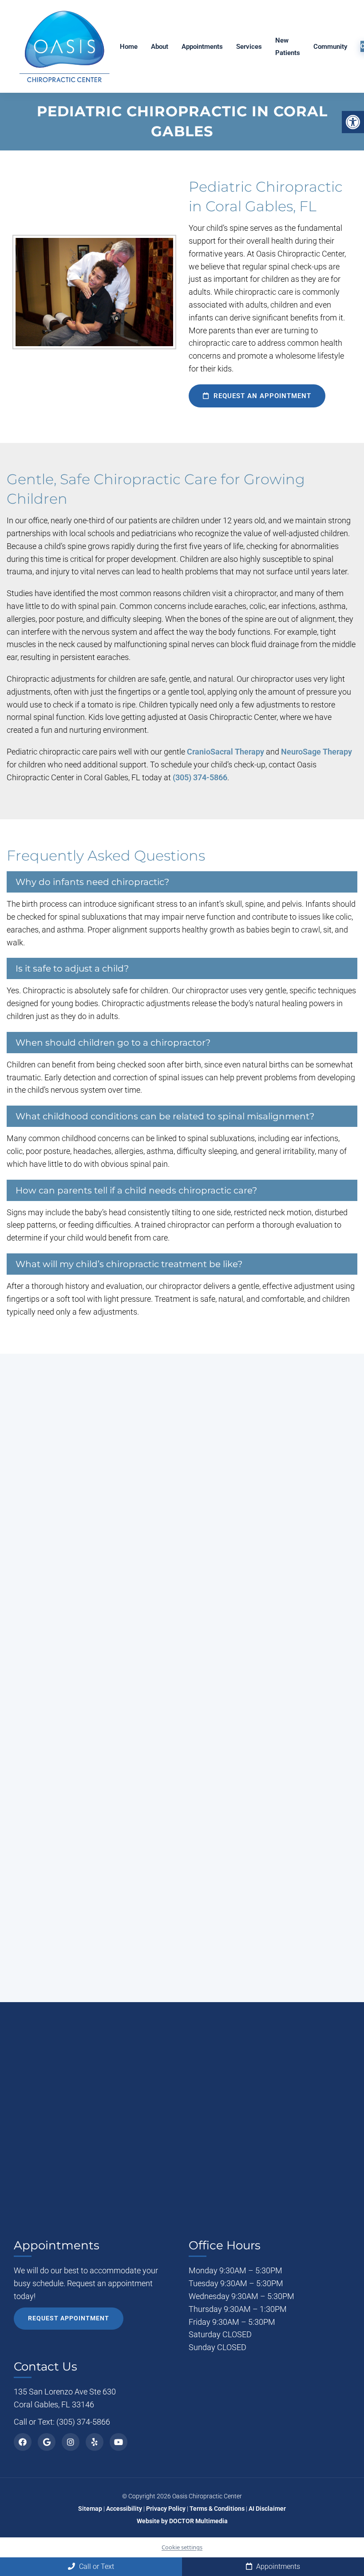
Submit (175, 1888)
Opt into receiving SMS (210, 1773)
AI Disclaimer (267, 2509)
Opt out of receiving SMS (213, 1788)
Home (129, 47)
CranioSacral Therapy (226, 752)
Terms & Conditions (218, 2509)
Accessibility (124, 2509)
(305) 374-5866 (200, 777)
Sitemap (90, 2509)
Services (249, 47)
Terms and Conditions (273, 1861)
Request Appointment (69, 2318)
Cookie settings (182, 2547)
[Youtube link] (119, 2442)
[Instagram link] (71, 2442)
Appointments (202, 47)
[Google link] (47, 2442)
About (160, 47)
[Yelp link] (95, 2442)
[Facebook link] (23, 2442)
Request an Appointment (261, 396)
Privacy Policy (216, 1861)
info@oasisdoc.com (92, 1770)
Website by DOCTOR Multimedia (182, 2521)
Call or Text (96, 2566)
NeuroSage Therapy (317, 752)
